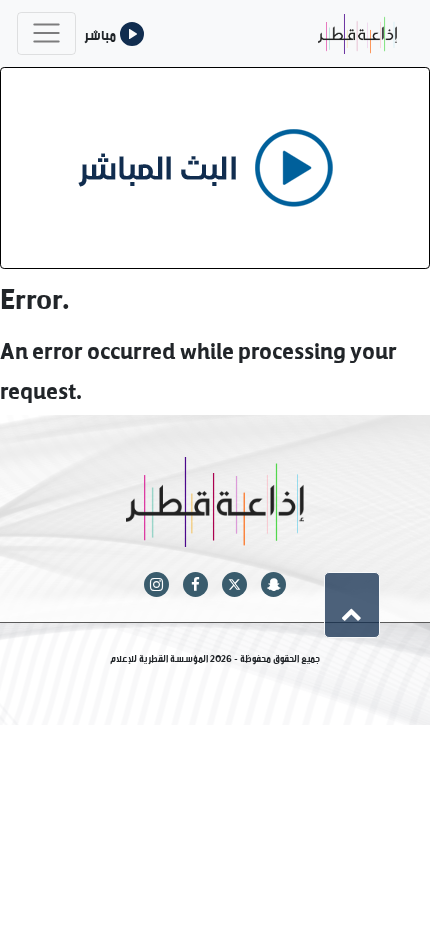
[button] (352, 605)
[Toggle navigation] (46, 33)
